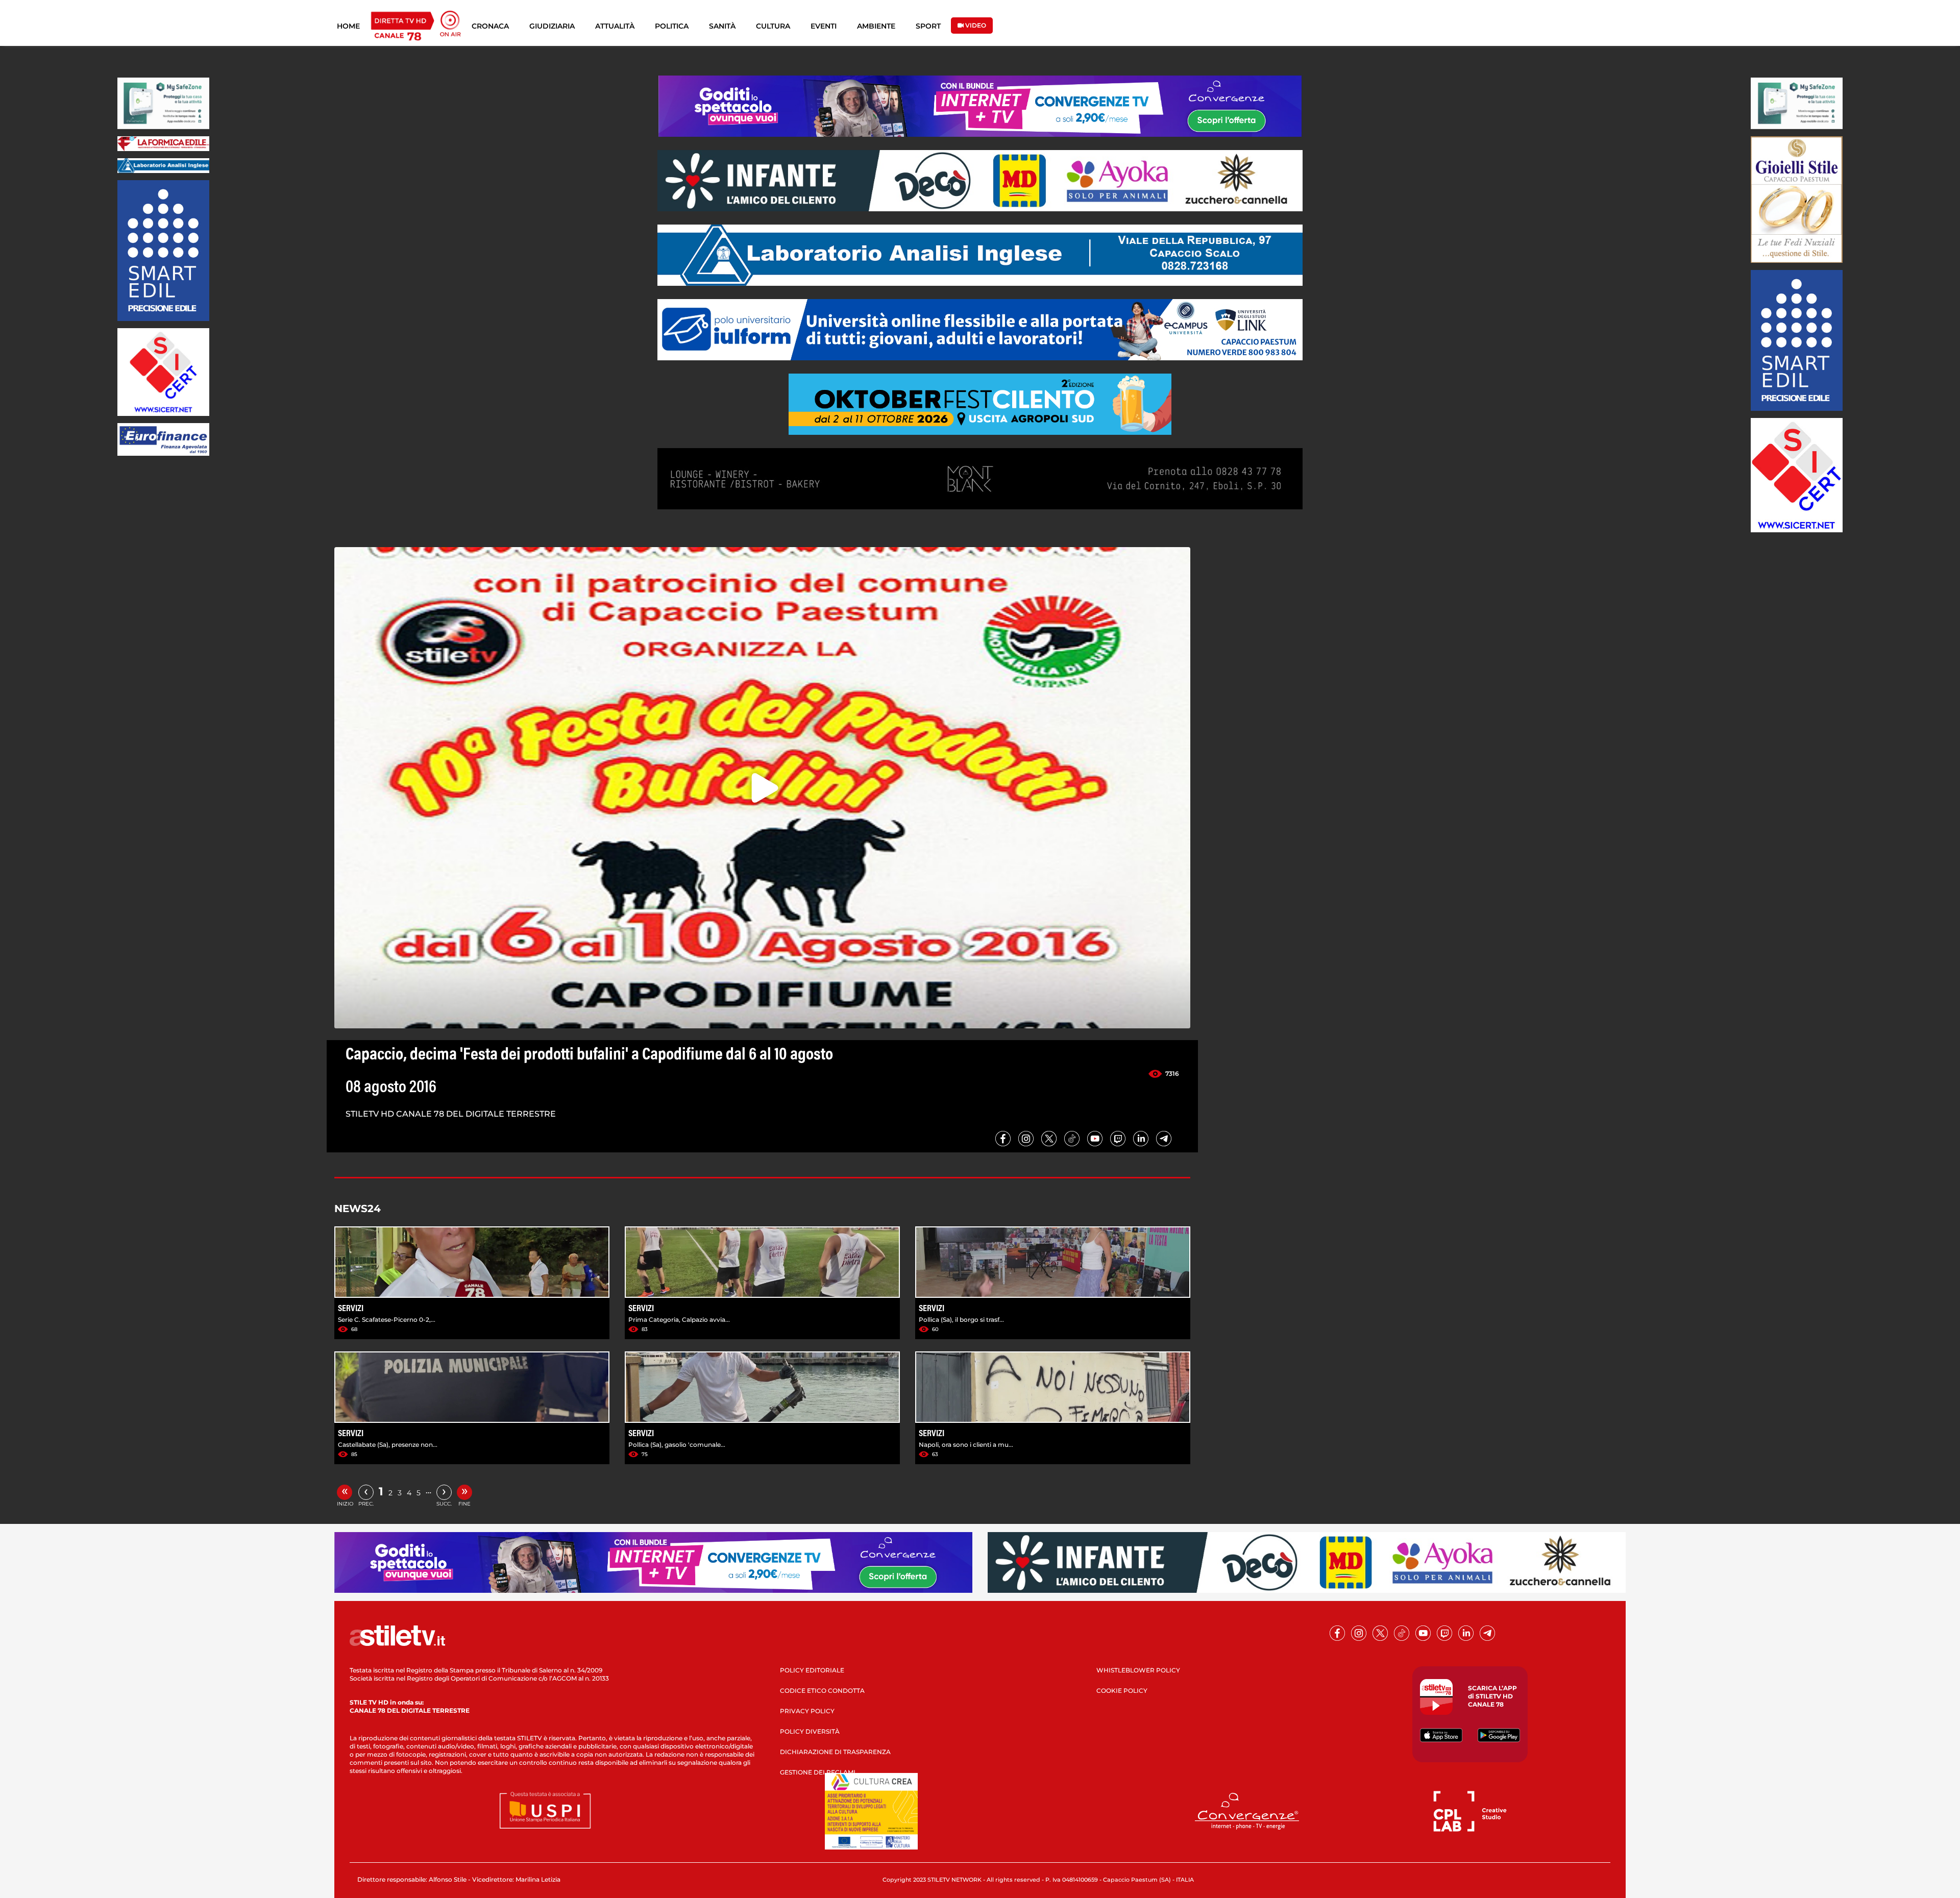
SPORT (928, 26)
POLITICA (672, 26)
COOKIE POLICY (1122, 1691)
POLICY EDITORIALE (812, 1670)
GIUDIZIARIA (552, 26)
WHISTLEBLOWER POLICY (1138, 1670)
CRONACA (490, 26)
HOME (348, 26)
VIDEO (975, 25)
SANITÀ (722, 26)
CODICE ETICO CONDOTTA (822, 1691)
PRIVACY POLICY (807, 1711)
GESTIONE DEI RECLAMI (818, 1772)
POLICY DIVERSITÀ (810, 1731)
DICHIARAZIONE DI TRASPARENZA (835, 1752)
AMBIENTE (876, 26)
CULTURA (773, 26)
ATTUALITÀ (615, 26)
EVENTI (824, 26)
